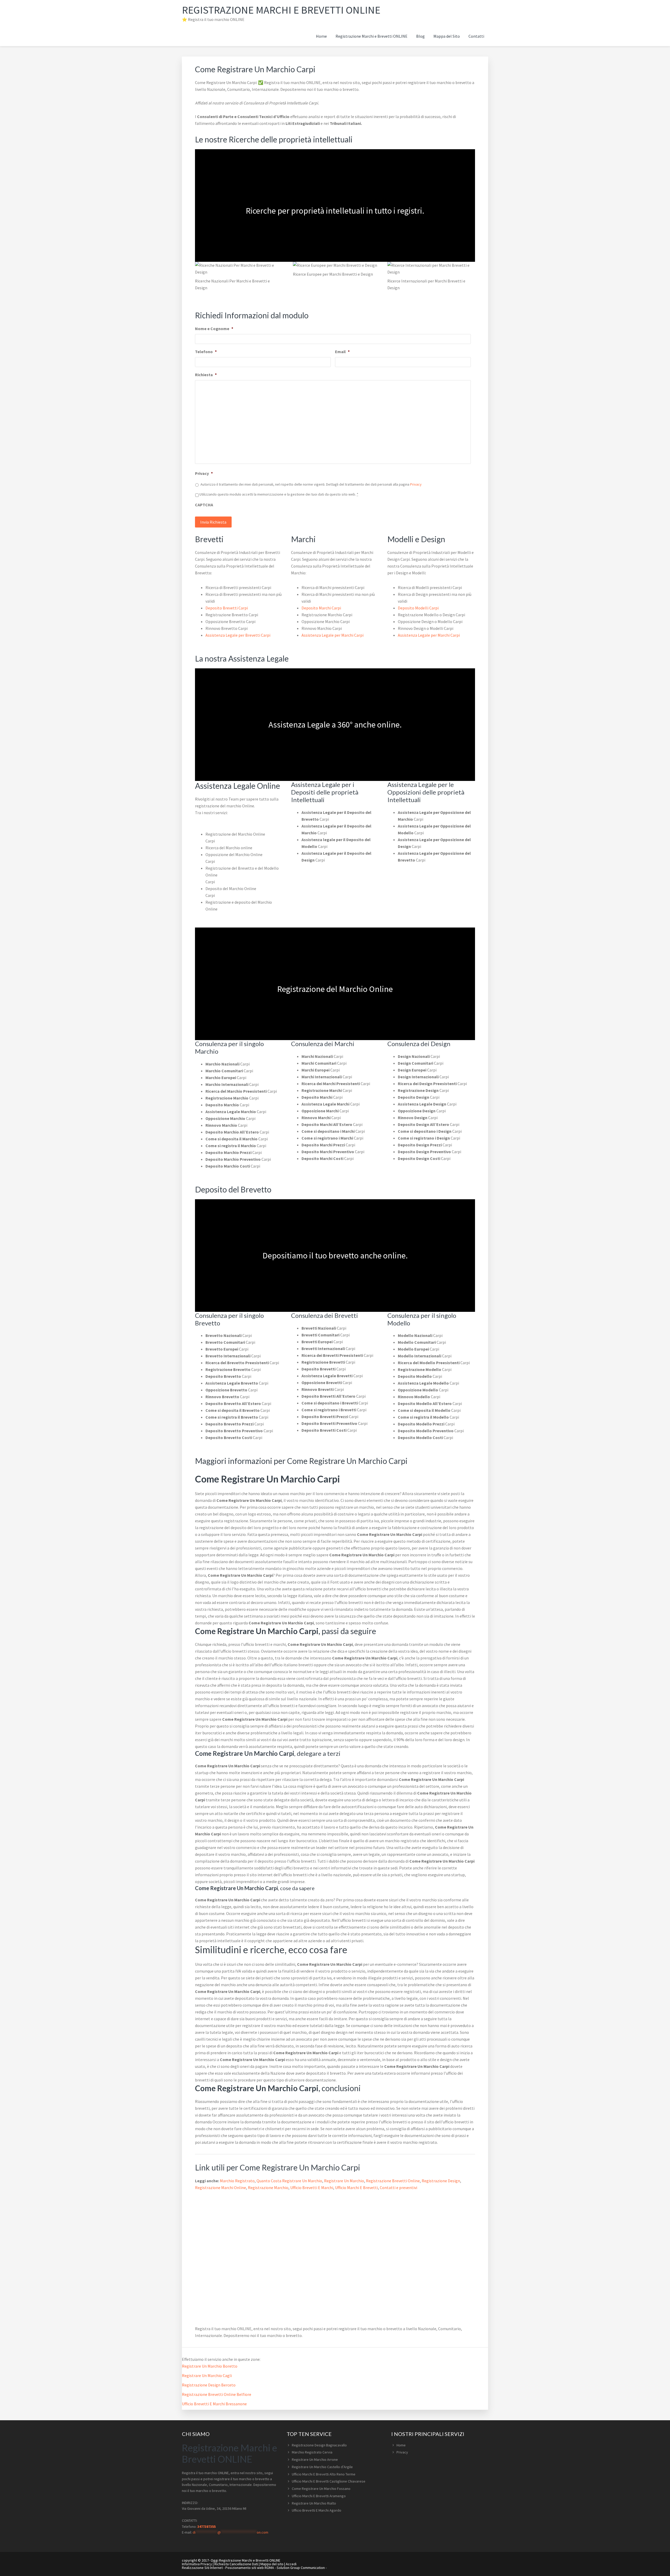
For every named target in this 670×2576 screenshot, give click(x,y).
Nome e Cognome (214, 329)
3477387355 (206, 2527)
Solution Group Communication (301, 2568)
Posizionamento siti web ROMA (250, 2568)
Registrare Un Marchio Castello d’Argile (322, 2467)
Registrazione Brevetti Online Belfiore (217, 2394)
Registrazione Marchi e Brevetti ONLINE (281, 10)
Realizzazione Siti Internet (202, 2568)
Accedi (291, 2564)
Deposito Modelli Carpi (418, 608)
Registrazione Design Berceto (209, 2385)
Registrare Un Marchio (344, 2181)
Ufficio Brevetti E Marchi (312, 2188)
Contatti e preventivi (398, 2188)
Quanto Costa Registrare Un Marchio (289, 2181)
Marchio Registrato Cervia (312, 2452)
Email (342, 352)
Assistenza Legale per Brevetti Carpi (238, 635)
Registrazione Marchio (268, 2188)
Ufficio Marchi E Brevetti (356, 2188)
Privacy (204, 473)
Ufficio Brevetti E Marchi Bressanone (214, 2404)
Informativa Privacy (197, 2564)
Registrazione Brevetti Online (393, 2181)
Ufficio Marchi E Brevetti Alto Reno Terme (324, 2474)
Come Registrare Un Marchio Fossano (321, 2489)
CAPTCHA (204, 505)
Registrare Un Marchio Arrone (315, 2460)
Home (401, 2445)
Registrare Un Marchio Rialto (314, 2503)
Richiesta (206, 375)
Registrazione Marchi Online (220, 2188)
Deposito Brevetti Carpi (227, 608)
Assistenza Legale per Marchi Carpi (333, 635)
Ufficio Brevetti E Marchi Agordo (317, 2510)
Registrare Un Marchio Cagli (207, 2375)
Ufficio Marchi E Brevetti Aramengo (319, 2496)
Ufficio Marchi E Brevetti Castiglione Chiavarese (329, 2481)
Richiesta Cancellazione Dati (236, 2564)
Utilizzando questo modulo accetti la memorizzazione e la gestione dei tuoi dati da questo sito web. (279, 494)
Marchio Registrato (237, 2181)
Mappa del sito (272, 2564)
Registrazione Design (441, 2181)
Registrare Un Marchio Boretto (210, 2366)
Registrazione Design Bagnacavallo (319, 2445)
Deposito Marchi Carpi (321, 608)
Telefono (206, 352)
